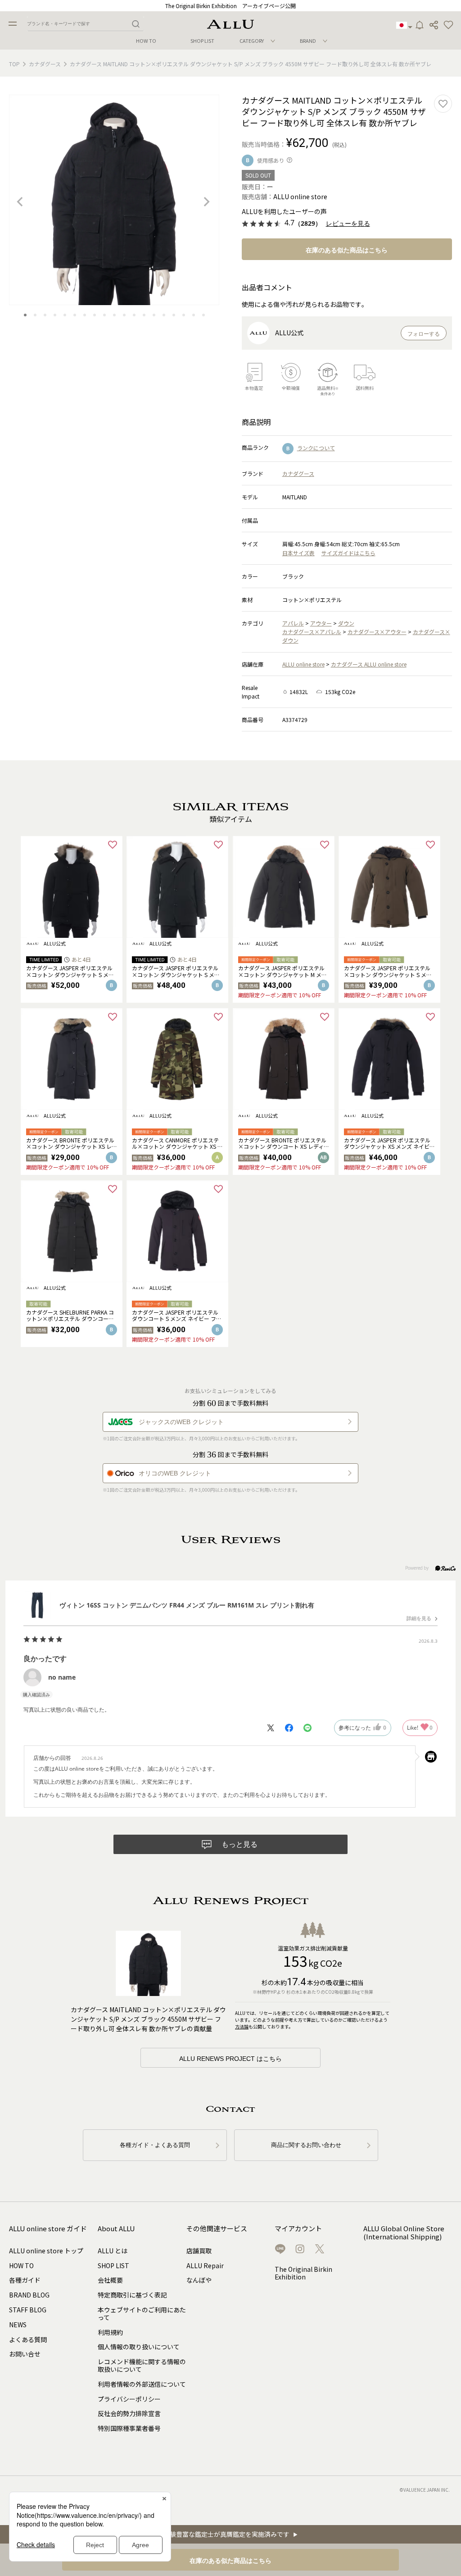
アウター (321, 623)
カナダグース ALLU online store (369, 664)
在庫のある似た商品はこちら (347, 250)
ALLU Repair (205, 2265)
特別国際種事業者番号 (129, 2428)
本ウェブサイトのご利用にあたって (142, 2313)
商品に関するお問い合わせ (306, 2145)
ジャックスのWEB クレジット (181, 1422)
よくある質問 (28, 2339)
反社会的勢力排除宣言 (129, 2413)
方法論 (242, 2026)
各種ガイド (25, 2280)
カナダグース (45, 64)
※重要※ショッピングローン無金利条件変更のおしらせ (231, 6)
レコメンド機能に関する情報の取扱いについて (142, 2365)
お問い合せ (25, 2354)
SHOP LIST (202, 41)
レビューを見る (348, 224)
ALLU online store (303, 664)
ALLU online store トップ (46, 2251)
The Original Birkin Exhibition (303, 2273)
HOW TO (146, 41)
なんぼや (199, 2280)
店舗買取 (199, 2251)
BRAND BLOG (29, 2295)
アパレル (293, 623)
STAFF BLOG (28, 2310)
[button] (448, 25)
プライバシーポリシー (129, 2399)
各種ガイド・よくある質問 (155, 2145)
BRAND (308, 41)
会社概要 (110, 2280)
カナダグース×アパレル (312, 632)
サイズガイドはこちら (348, 553)
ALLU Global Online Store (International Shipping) (404, 2233)
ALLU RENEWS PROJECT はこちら (230, 2059)
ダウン (346, 623)
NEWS (18, 2325)
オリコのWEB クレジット (175, 1473)
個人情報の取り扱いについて (139, 2347)
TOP (14, 64)
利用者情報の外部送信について (142, 2384)
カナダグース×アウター (377, 632)
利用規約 (110, 2332)
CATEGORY (252, 41)
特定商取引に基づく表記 (132, 2295)
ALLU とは (113, 2251)
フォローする (424, 334)
